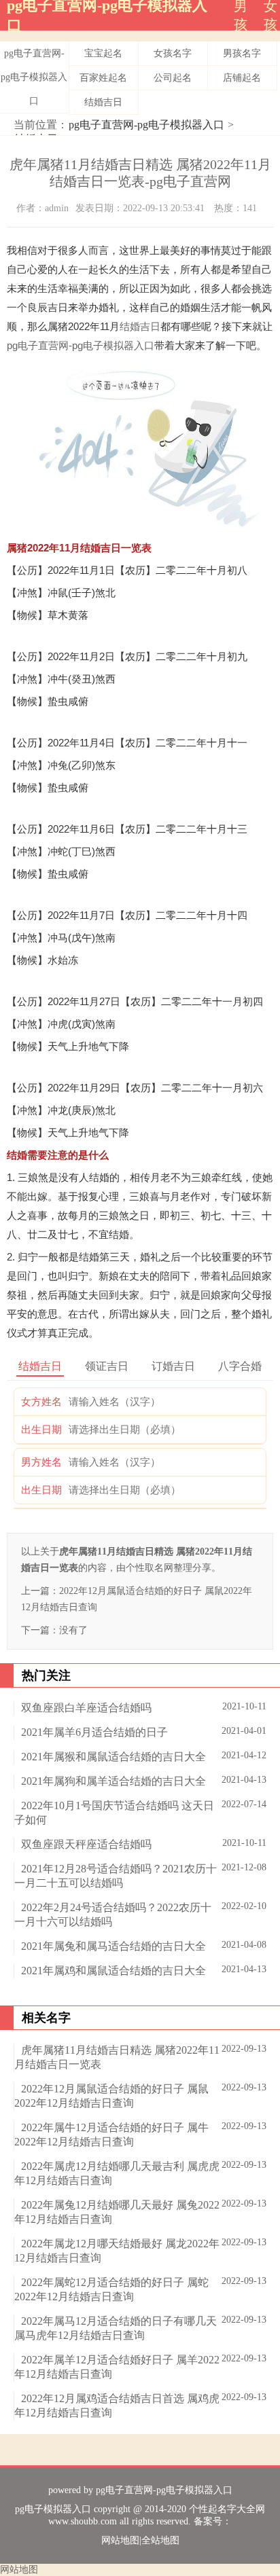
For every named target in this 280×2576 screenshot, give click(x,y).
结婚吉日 (103, 102)
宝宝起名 (103, 53)
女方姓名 (41, 1402)
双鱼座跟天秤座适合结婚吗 (86, 1844)
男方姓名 (41, 1462)
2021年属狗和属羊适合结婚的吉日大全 (113, 1781)
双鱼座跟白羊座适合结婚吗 (86, 1708)
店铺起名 (242, 78)
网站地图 (120, 2540)
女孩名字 (173, 53)
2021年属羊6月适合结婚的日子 (94, 1732)
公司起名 (173, 78)
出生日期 (41, 1430)
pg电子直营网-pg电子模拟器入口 (34, 77)
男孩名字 (242, 53)
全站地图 (160, 2540)
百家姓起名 (103, 78)
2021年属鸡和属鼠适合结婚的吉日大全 (113, 1971)
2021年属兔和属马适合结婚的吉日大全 (113, 1946)
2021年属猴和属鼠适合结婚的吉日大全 (113, 1757)
